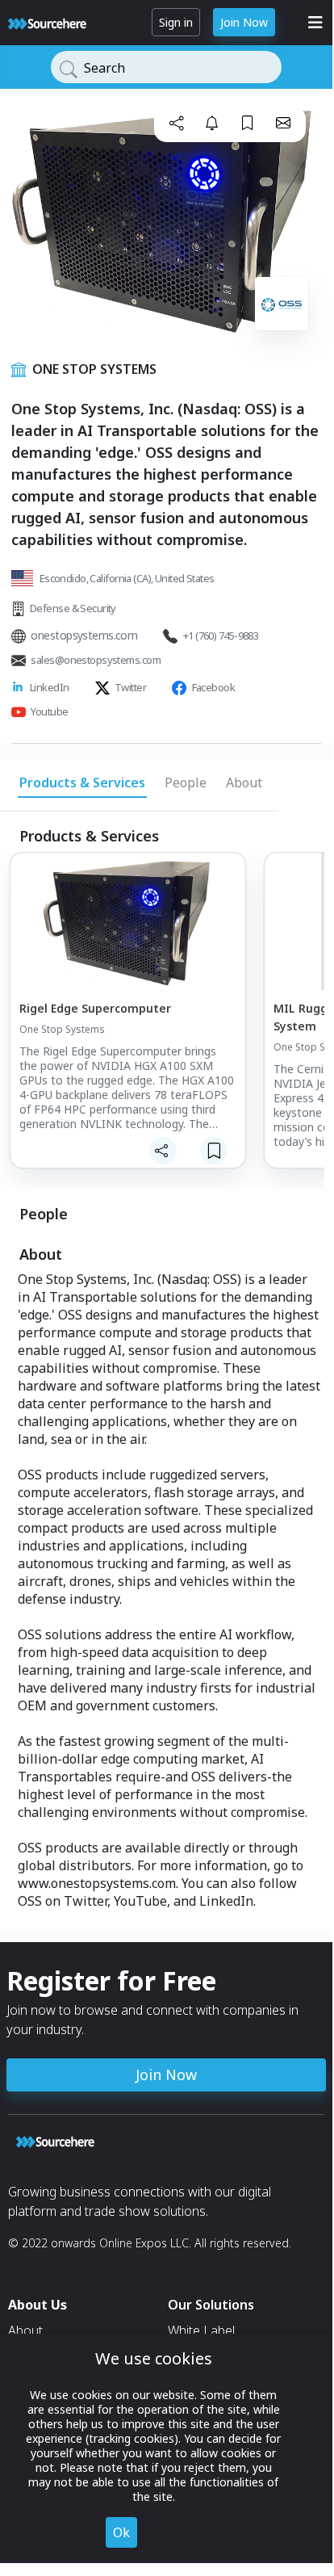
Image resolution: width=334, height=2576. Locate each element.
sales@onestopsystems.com (96, 660)
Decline (171, 2532)
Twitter (130, 687)
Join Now (244, 22)
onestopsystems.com (84, 635)
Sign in (176, 22)
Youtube (49, 711)
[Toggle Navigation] (315, 23)
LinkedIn (50, 687)
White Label (201, 2331)
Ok (121, 2532)
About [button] (244, 782)
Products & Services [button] (82, 782)
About (25, 2331)
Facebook (214, 687)
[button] (177, 123)
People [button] (186, 782)
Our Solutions (211, 2305)
